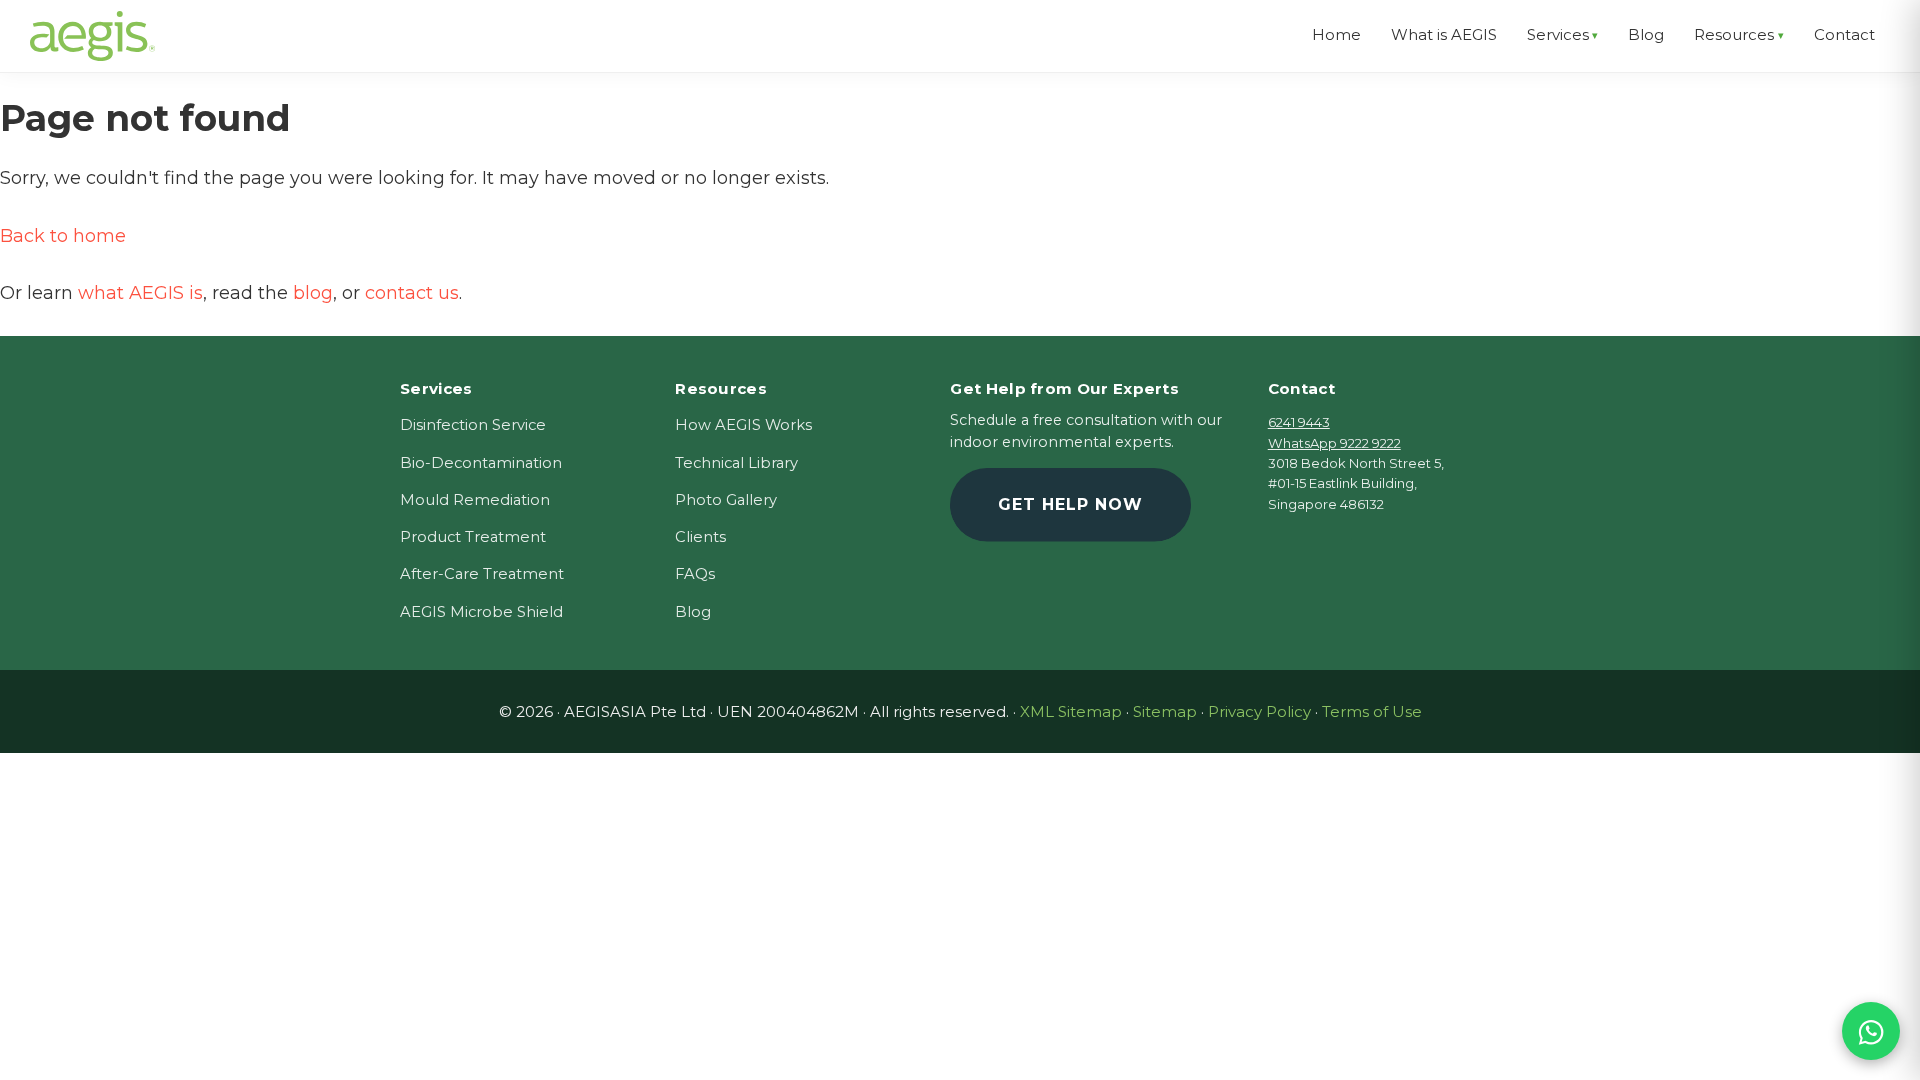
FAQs (695, 574)
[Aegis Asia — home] (92, 25)
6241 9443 (1299, 422)
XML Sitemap (1071, 711)
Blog (693, 612)
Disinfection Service (473, 425)
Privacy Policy (1259, 711)
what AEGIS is (140, 293)
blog (313, 293)
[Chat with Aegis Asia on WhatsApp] (1871, 1031)
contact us (412, 293)
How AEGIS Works (743, 425)
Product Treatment (473, 537)
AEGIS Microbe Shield (481, 612)
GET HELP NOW (1070, 504)
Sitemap (1165, 711)
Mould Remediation (475, 500)
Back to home (63, 236)
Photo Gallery (726, 500)
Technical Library (736, 463)
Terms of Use (1372, 711)
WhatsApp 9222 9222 (1334, 443)
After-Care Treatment (482, 574)
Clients (700, 537)
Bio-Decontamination (481, 463)
